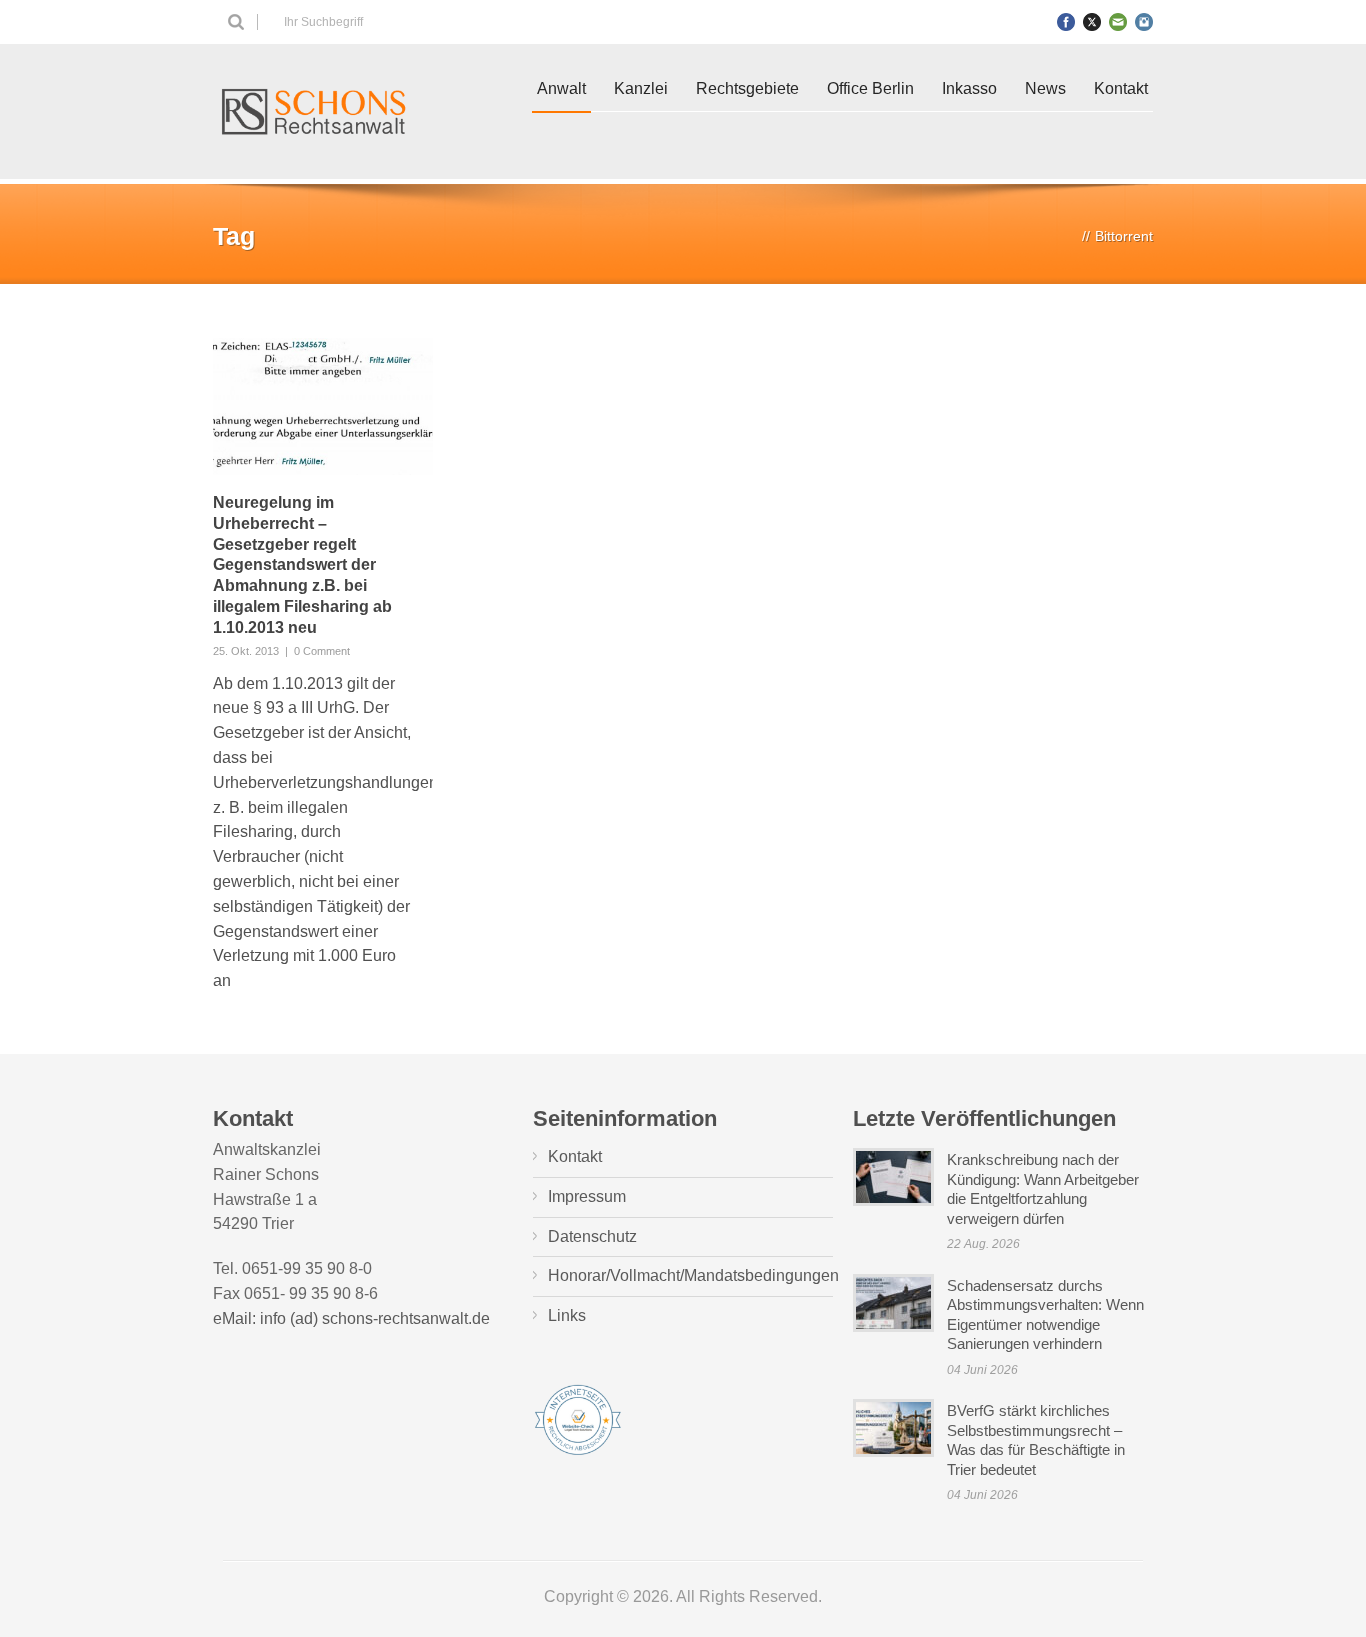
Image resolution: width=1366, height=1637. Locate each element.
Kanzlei (641, 88)
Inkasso (969, 88)
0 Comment (322, 651)
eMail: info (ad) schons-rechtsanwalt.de (351, 1318)
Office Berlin (870, 88)
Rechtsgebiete (747, 88)
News (1045, 88)
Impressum (587, 1196)
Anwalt (561, 88)
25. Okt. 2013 (246, 651)
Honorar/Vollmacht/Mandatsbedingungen (693, 1275)
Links (567, 1315)
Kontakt (1121, 88)
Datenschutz (592, 1236)
